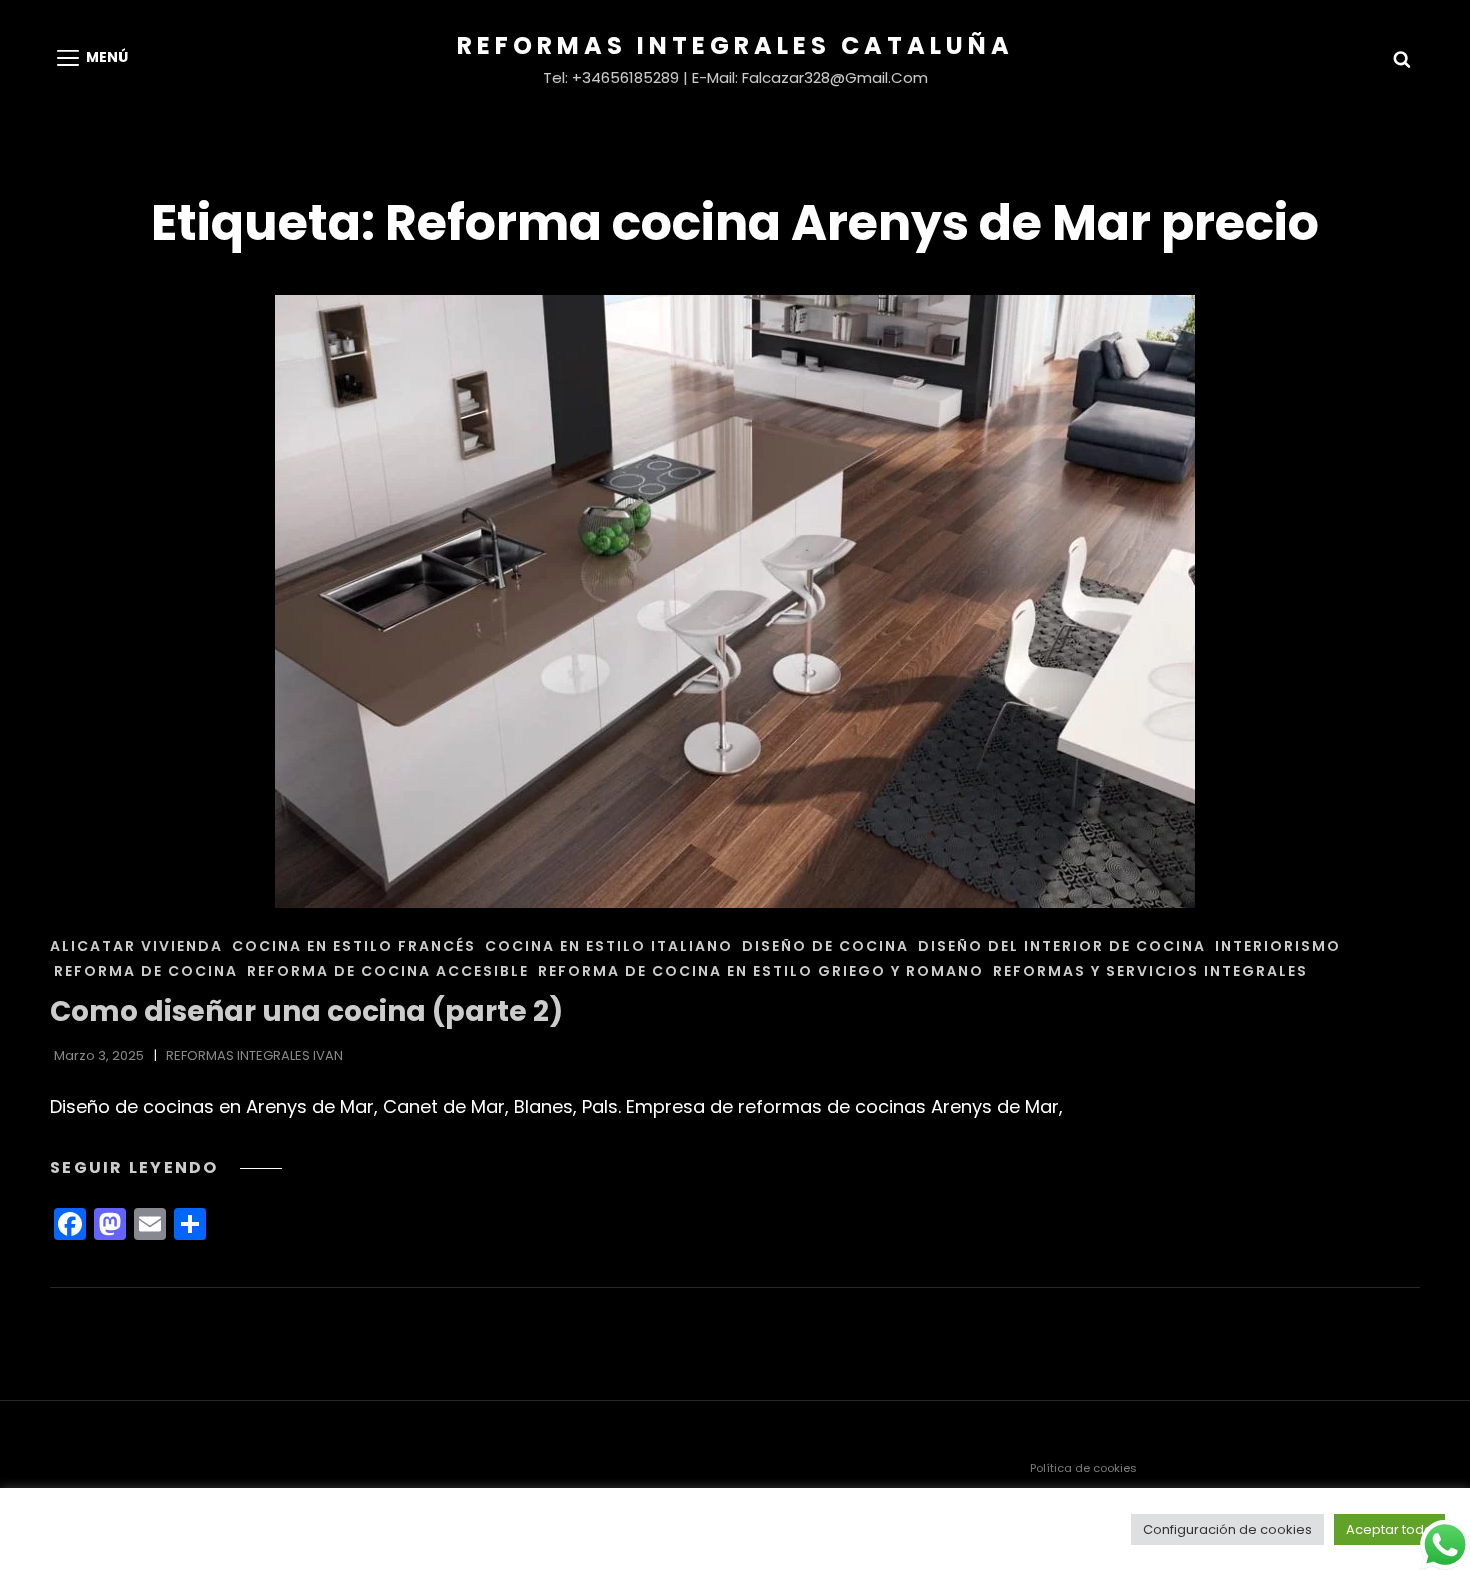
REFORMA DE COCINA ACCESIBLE (388, 971)
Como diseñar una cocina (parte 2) (306, 1011)
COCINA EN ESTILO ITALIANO (609, 946)
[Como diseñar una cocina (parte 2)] (735, 601)
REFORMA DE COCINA (146, 971)
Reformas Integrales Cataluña (735, 45)
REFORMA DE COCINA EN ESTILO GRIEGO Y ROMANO (761, 971)
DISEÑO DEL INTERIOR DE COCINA (1062, 946)
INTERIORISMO (1278, 946)
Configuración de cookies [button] (1227, 1529)
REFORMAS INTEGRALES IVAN (254, 1055)
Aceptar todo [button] (1389, 1529)
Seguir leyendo (166, 1167)
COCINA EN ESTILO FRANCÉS (354, 946)
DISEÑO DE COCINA (825, 946)
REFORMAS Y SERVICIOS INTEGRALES (1150, 971)
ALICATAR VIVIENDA (136, 946)
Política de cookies (1083, 1468)
